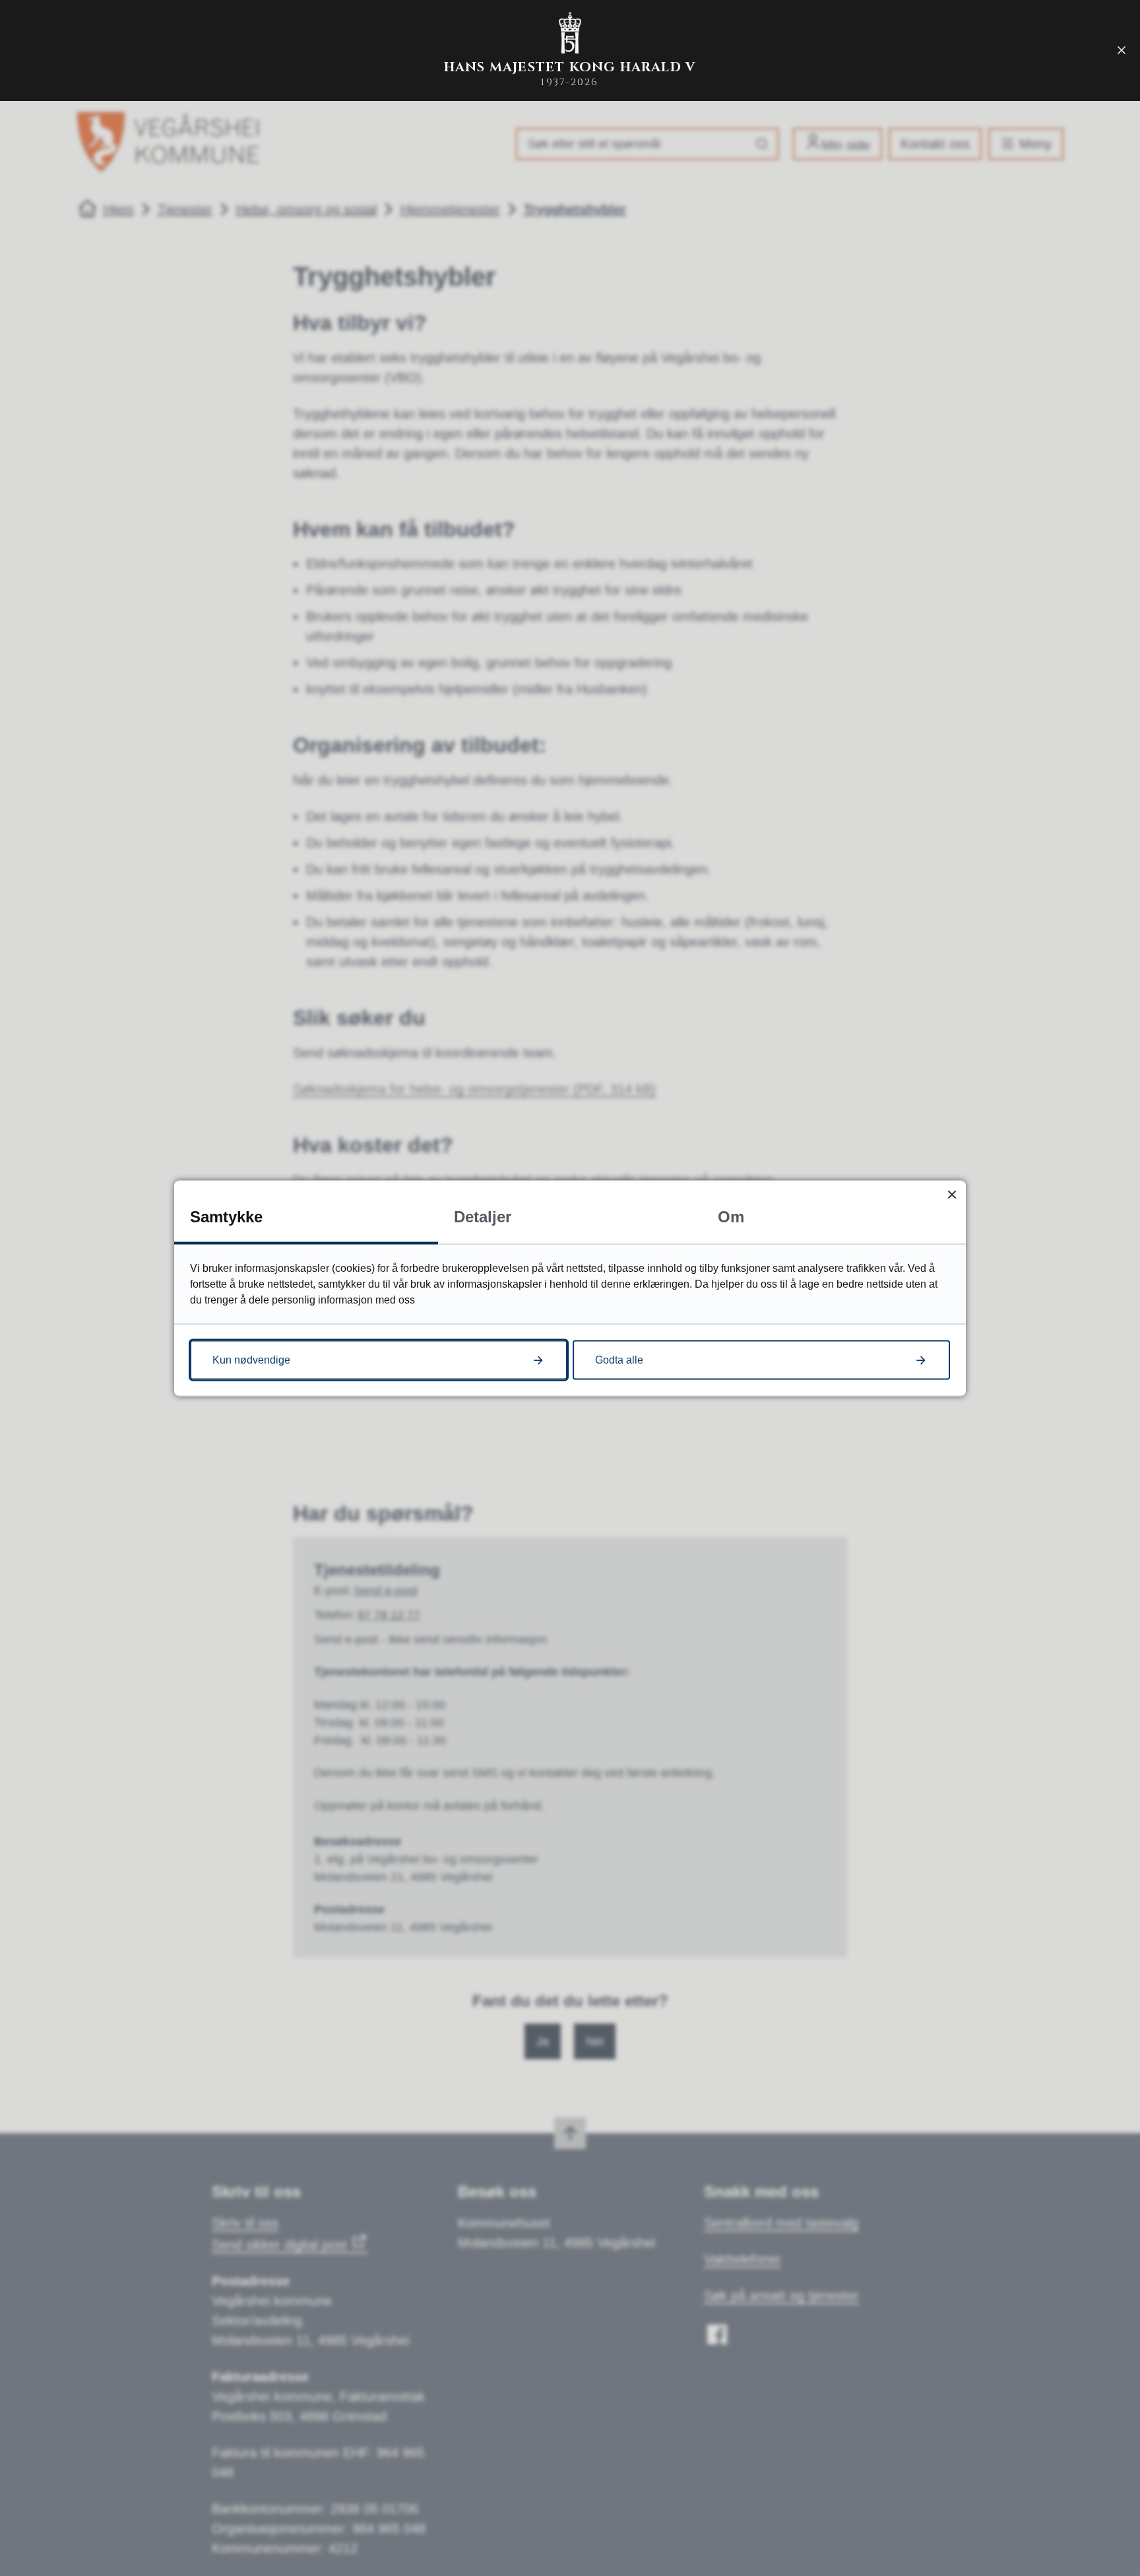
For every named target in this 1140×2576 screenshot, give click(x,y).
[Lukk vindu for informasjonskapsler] (952, 1194)
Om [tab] (731, 1216)
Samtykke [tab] (226, 1216)
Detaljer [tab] (483, 1216)
